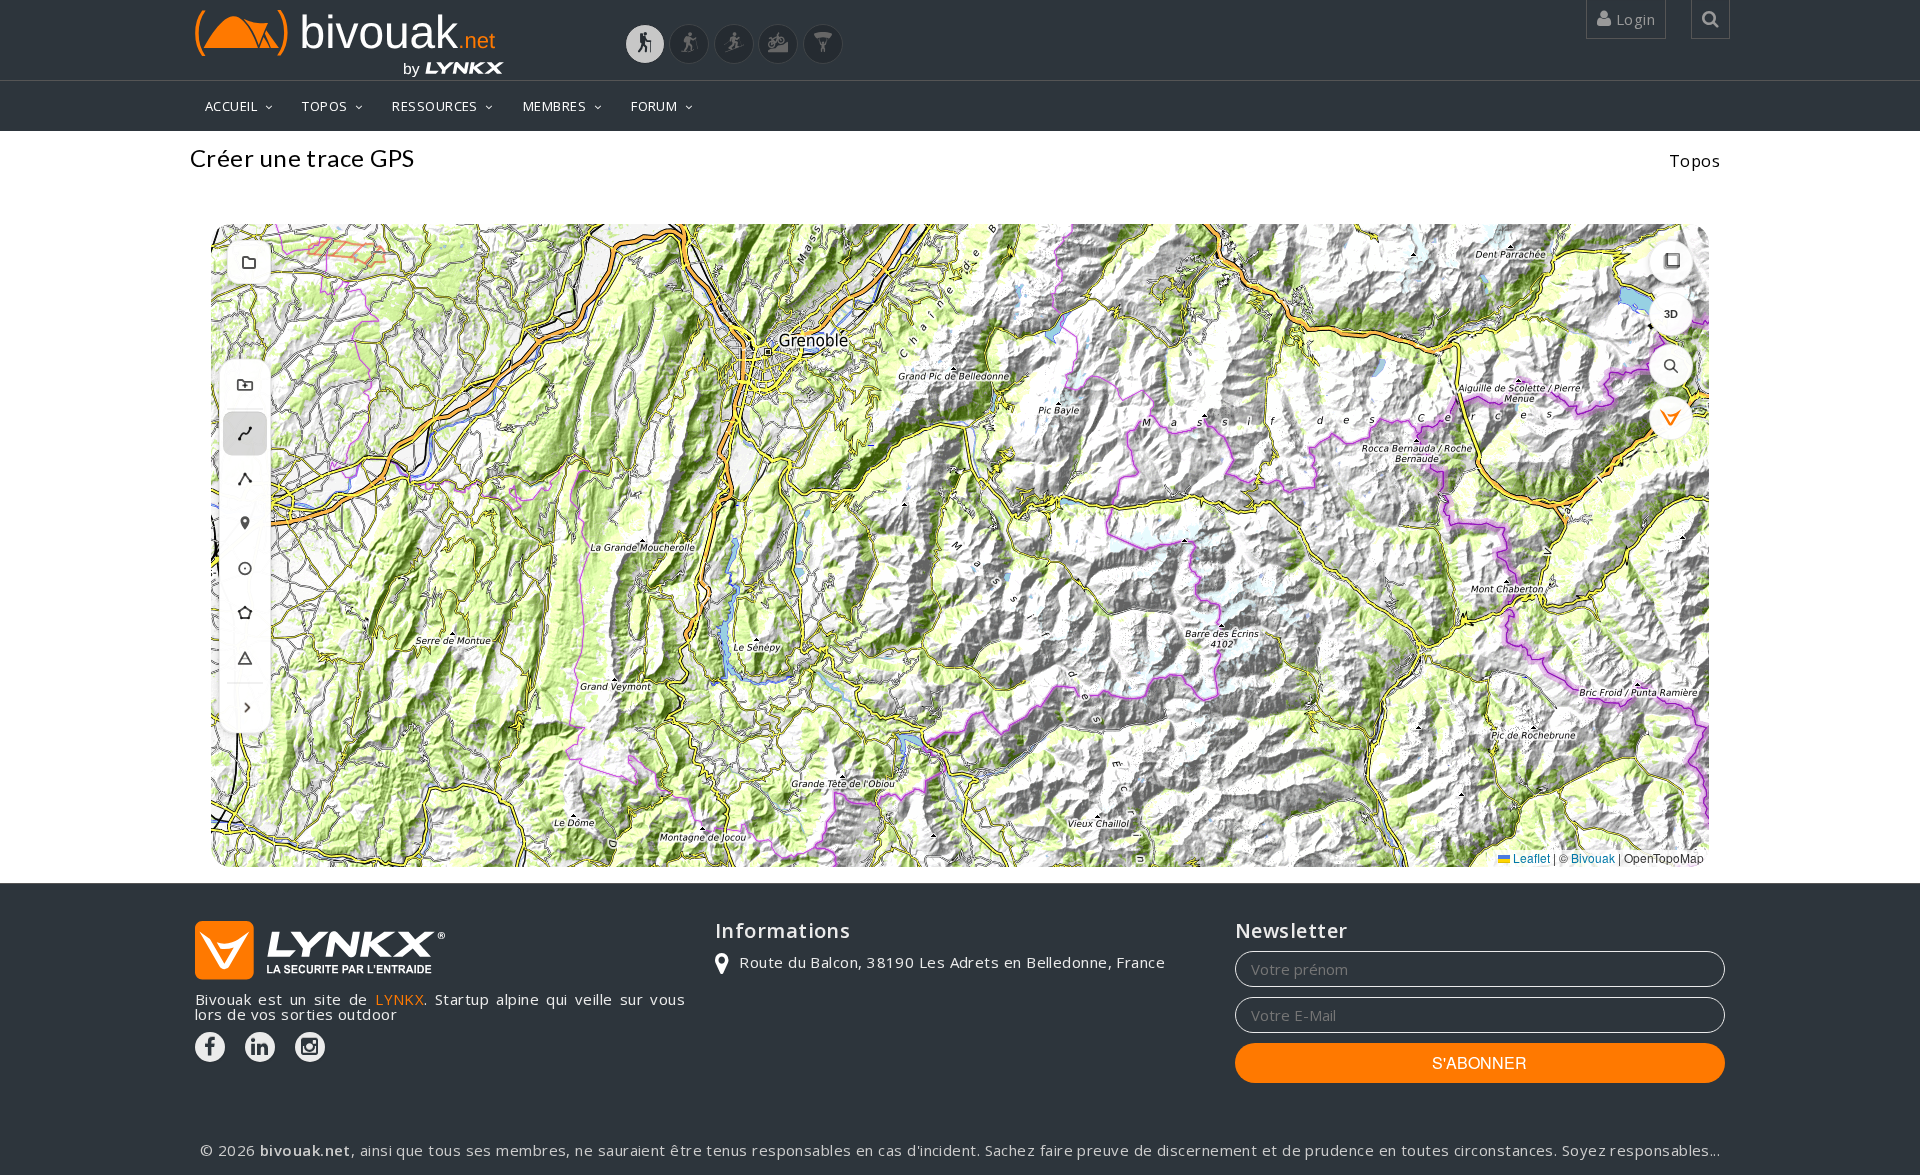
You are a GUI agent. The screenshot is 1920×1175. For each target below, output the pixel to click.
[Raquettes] (689, 44)
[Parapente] (823, 44)
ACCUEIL (231, 106)
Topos (1694, 160)
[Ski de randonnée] (734, 44)
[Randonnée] (645, 44)
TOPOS (324, 106)
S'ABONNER (1479, 1062)
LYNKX (399, 999)
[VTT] (778, 44)
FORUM (654, 106)
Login (1633, 19)
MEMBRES (554, 106)
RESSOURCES (435, 106)
